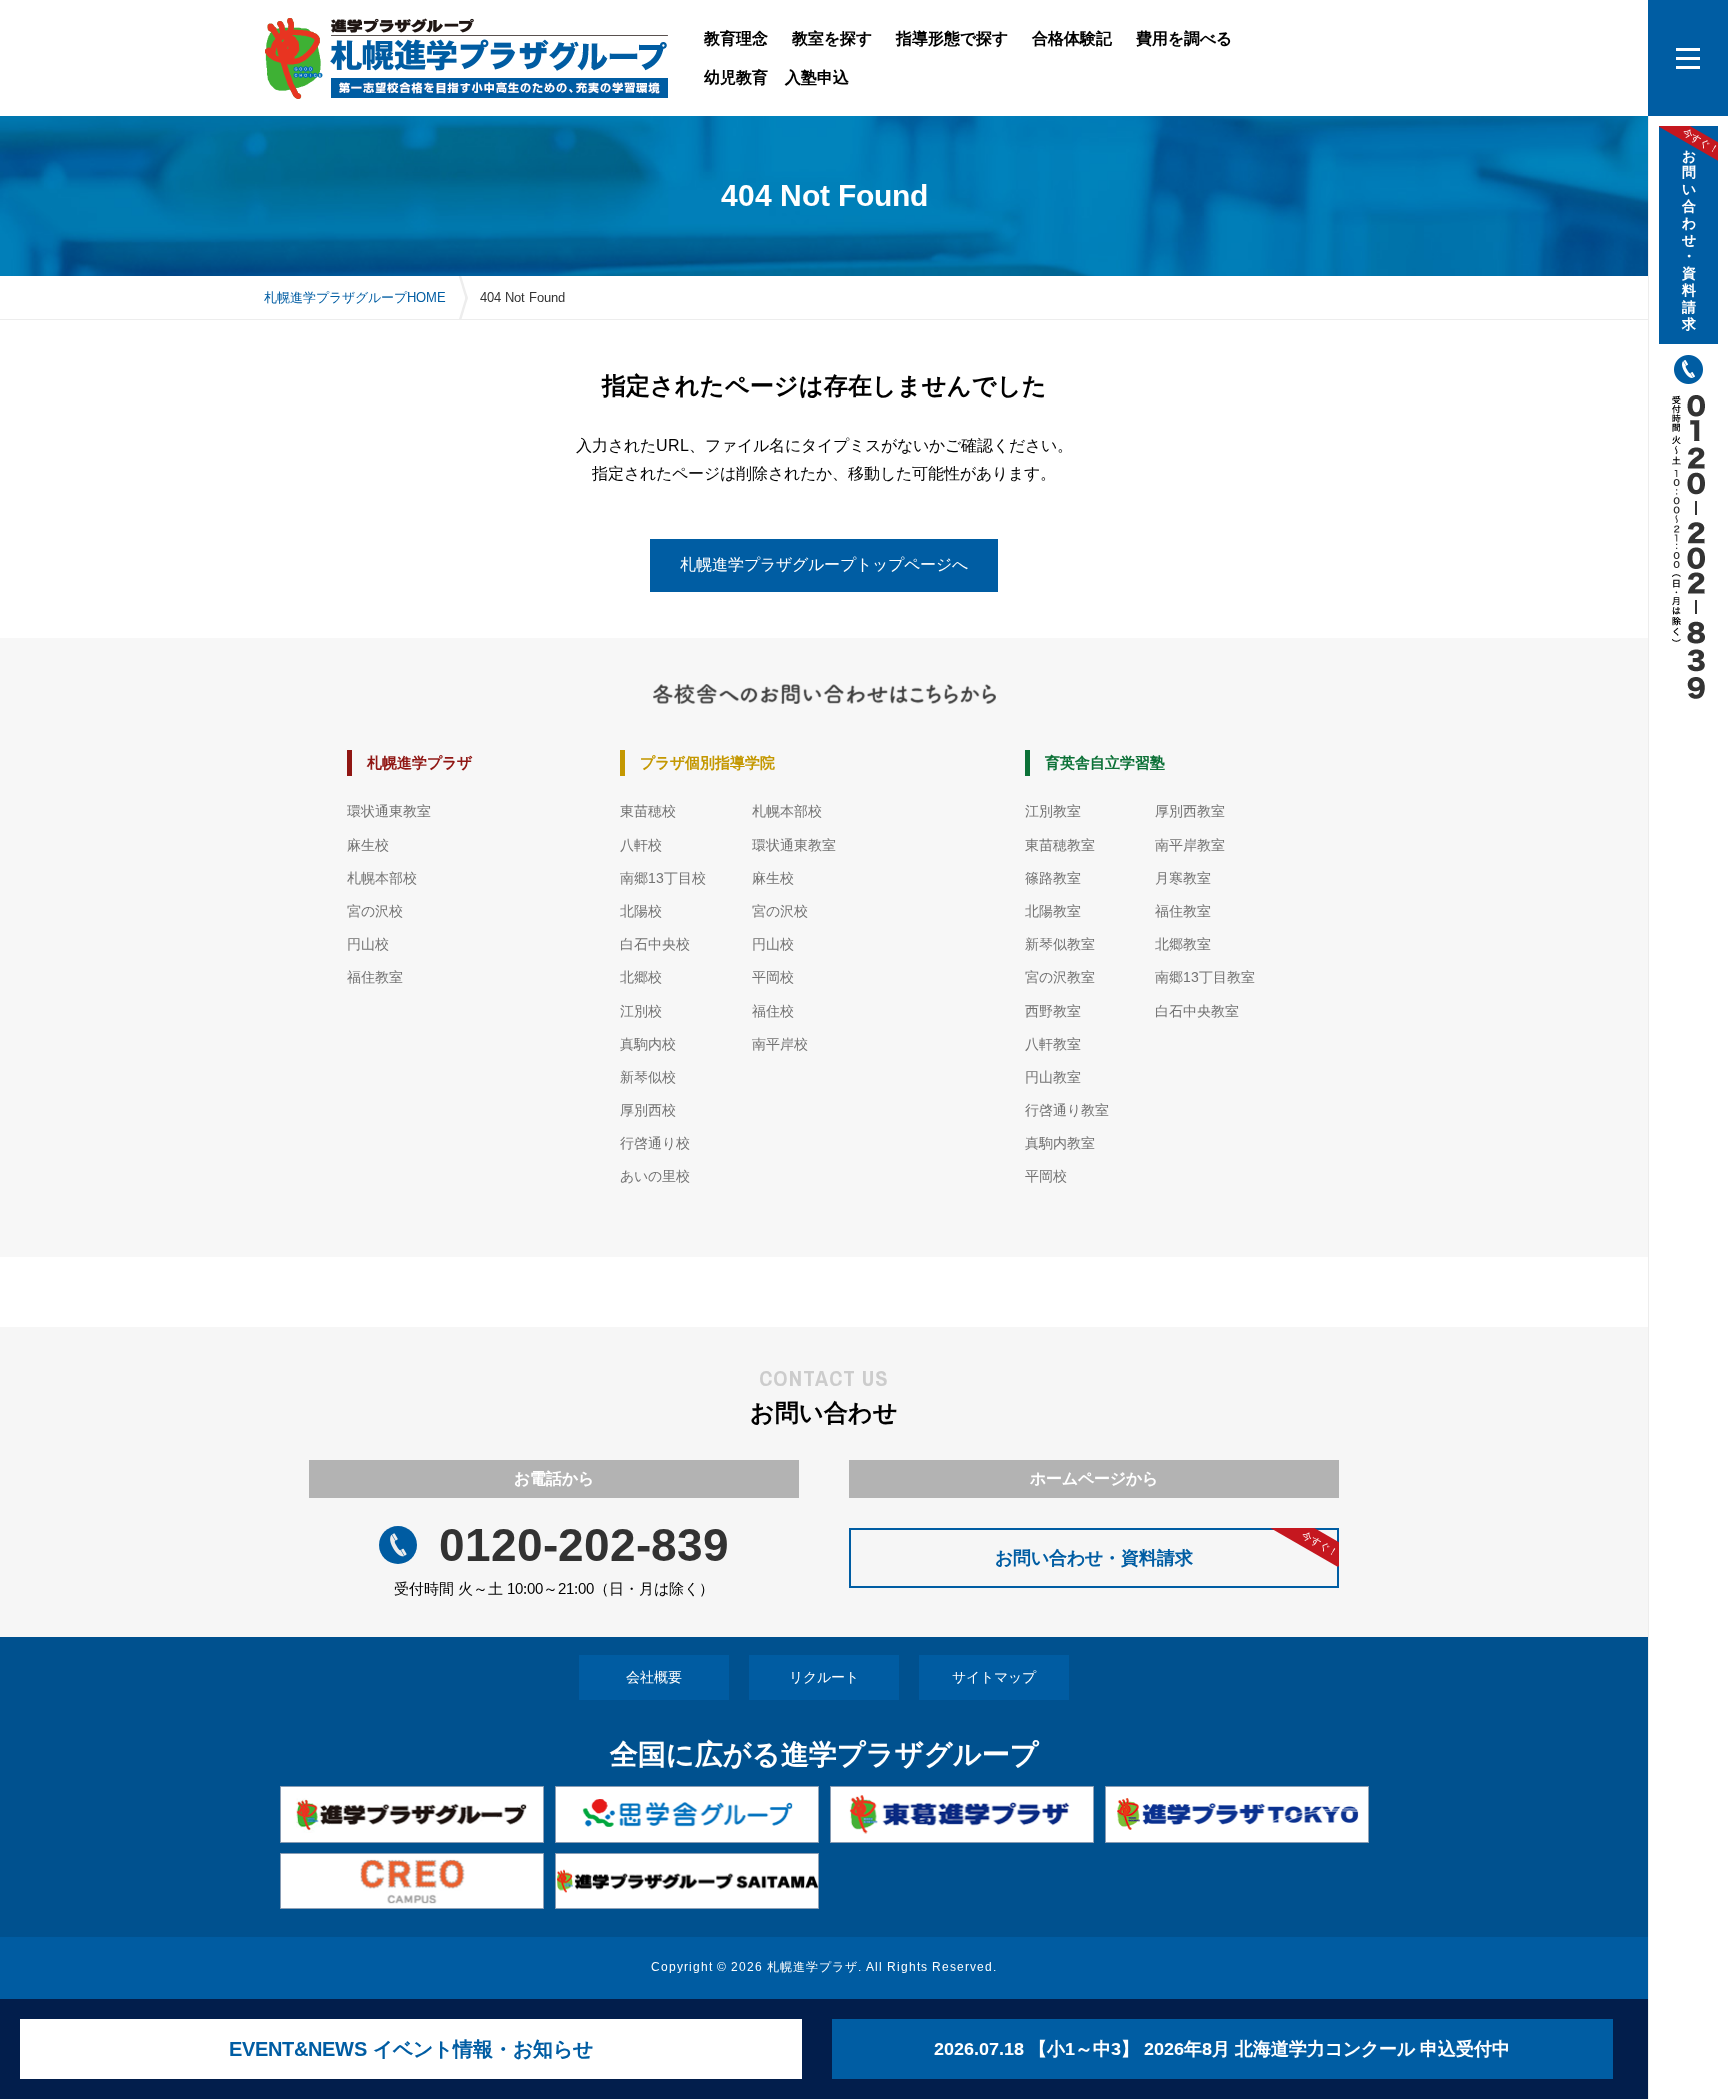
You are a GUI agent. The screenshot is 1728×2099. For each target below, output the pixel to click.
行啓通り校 (655, 1143)
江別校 (641, 1011)
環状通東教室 (389, 811)
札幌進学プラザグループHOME (355, 297)
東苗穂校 (648, 811)
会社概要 (654, 1677)
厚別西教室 (1190, 811)
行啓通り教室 (1067, 1110)
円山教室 (1053, 1077)
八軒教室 (1053, 1044)
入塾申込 (817, 77)
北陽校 (641, 911)
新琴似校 (648, 1077)
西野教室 (1053, 1011)
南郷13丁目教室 (1205, 977)
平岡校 (773, 977)
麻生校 (368, 845)
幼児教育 (736, 77)
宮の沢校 (375, 911)
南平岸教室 (1190, 845)
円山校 (368, 944)
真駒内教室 (1060, 1143)
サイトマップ (994, 1677)
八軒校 (641, 845)
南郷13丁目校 (663, 878)
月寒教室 (1183, 878)
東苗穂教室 (1060, 845)
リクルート (824, 1677)
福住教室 (375, 977)
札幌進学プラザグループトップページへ (824, 564)
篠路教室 (1053, 878)
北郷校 (641, 977)
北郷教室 (1183, 944)
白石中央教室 (1197, 1011)
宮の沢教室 (1060, 977)
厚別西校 (648, 1110)
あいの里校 (655, 1176)
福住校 (773, 1011)
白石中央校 (655, 944)
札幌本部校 (382, 878)
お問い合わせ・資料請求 (1167, 1547)
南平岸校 (780, 1044)
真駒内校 (648, 1044)
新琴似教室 (1060, 944)
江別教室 (1053, 811)
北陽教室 (1053, 911)
